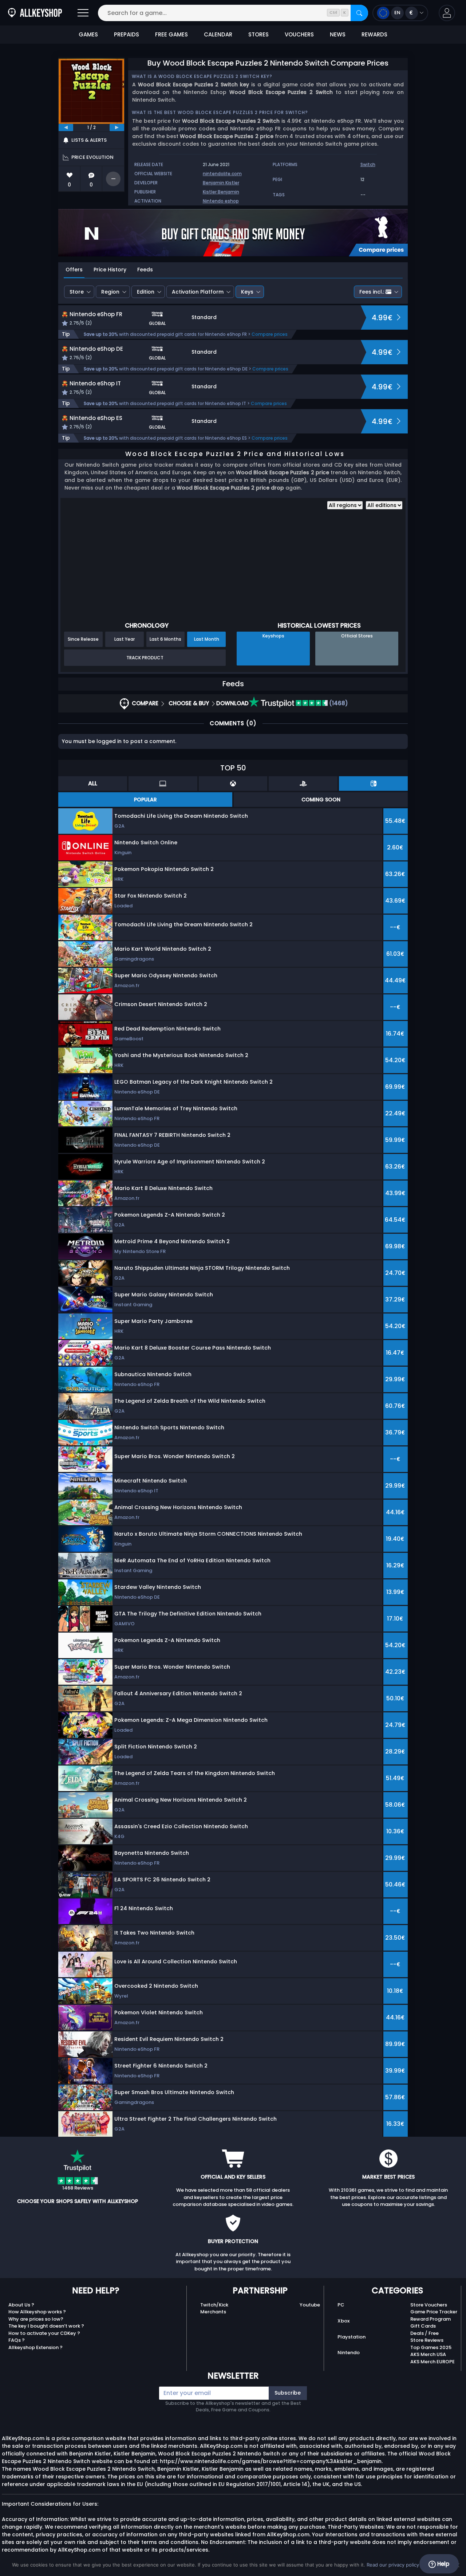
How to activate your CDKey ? (44, 2333)
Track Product (145, 658)
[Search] (359, 13)
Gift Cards (423, 2326)
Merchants (213, 2312)
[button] (447, 13)
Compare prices (270, 334)
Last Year (125, 639)
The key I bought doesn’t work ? (46, 2326)
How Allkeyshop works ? (37, 2312)
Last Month (207, 639)
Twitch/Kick (214, 2305)
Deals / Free (424, 2333)
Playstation (352, 2337)
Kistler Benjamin (221, 192)
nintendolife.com (222, 174)
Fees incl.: (372, 292)
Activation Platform (198, 292)
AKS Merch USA (428, 2354)
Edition (146, 292)
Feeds (145, 270)
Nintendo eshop (221, 201)
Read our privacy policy (393, 2565)
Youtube (310, 2305)
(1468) (338, 703)
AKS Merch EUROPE (433, 2362)
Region (110, 292)
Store (77, 292)
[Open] (83, 13)
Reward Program (431, 2319)
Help (443, 2564)
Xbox (343, 2321)
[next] (117, 127)
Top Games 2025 (431, 2347)
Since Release (83, 639)
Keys (247, 292)
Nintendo (349, 2353)
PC (341, 2305)
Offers (74, 270)
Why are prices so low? (36, 2319)
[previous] (66, 127)
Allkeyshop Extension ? (35, 2347)
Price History (110, 270)
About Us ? (21, 2305)
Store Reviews (427, 2340)
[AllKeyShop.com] (35, 13)
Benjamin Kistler (221, 183)
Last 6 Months (165, 639)
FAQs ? (17, 2340)
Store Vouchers (429, 2305)
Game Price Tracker (434, 2312)
